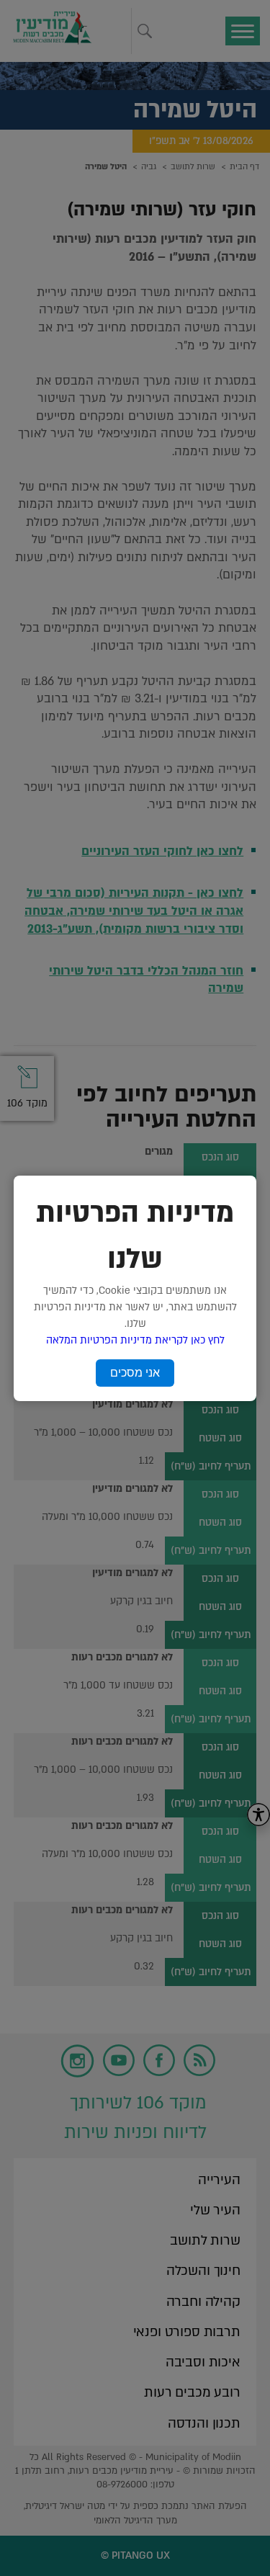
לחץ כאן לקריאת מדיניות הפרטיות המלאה (135, 1340)
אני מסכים (135, 1373)
